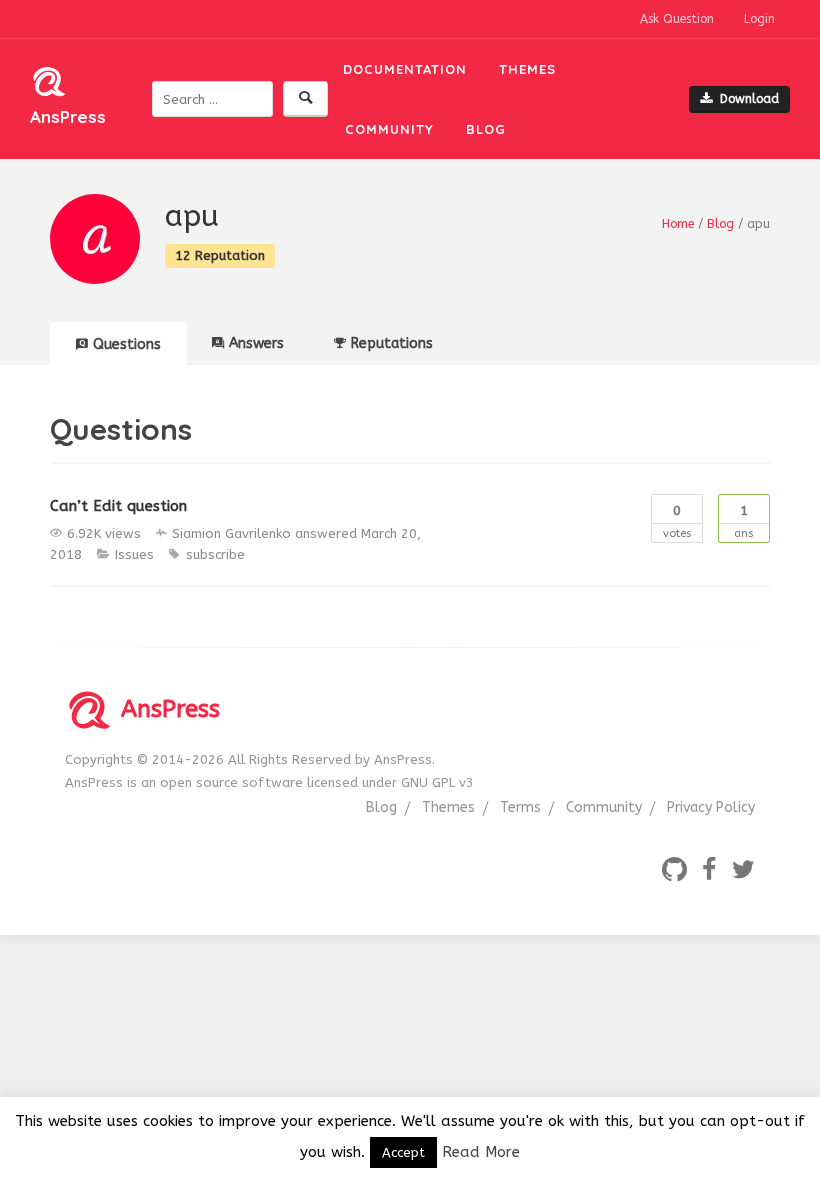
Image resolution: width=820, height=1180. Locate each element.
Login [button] (759, 19)
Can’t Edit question (118, 506)
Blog (486, 129)
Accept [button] (403, 1152)
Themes (527, 69)
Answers (256, 343)
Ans (744, 521)
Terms (520, 807)
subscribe (215, 554)
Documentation (405, 69)
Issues (134, 554)
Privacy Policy (711, 807)
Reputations (392, 343)
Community (389, 129)
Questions (127, 344)
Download (749, 99)
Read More (481, 1152)
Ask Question (677, 19)
